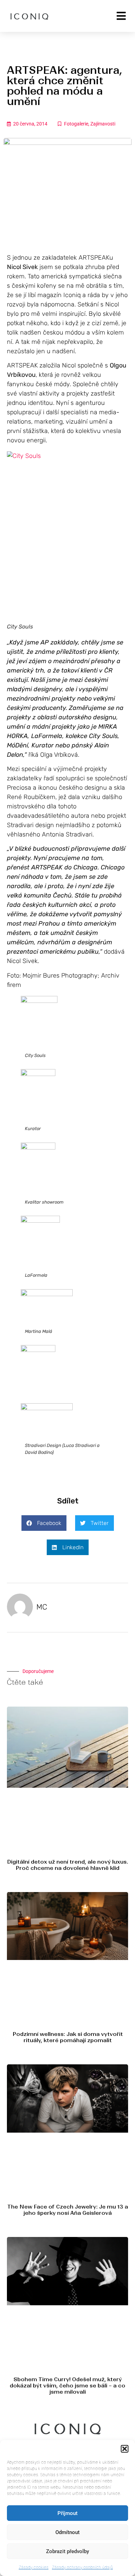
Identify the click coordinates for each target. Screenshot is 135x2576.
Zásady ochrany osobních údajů (82, 2567)
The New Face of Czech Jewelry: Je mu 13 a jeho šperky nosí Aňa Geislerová (68, 2210)
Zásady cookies (34, 2567)
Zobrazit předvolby (67, 2551)
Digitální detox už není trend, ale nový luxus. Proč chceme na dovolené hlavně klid (67, 1865)
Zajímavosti (103, 124)
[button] (125, 2449)
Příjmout (67, 2513)
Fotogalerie (76, 124)
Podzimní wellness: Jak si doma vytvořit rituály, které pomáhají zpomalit (68, 2037)
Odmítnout (67, 2532)
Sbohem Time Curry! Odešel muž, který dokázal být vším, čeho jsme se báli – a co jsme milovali (67, 2386)
